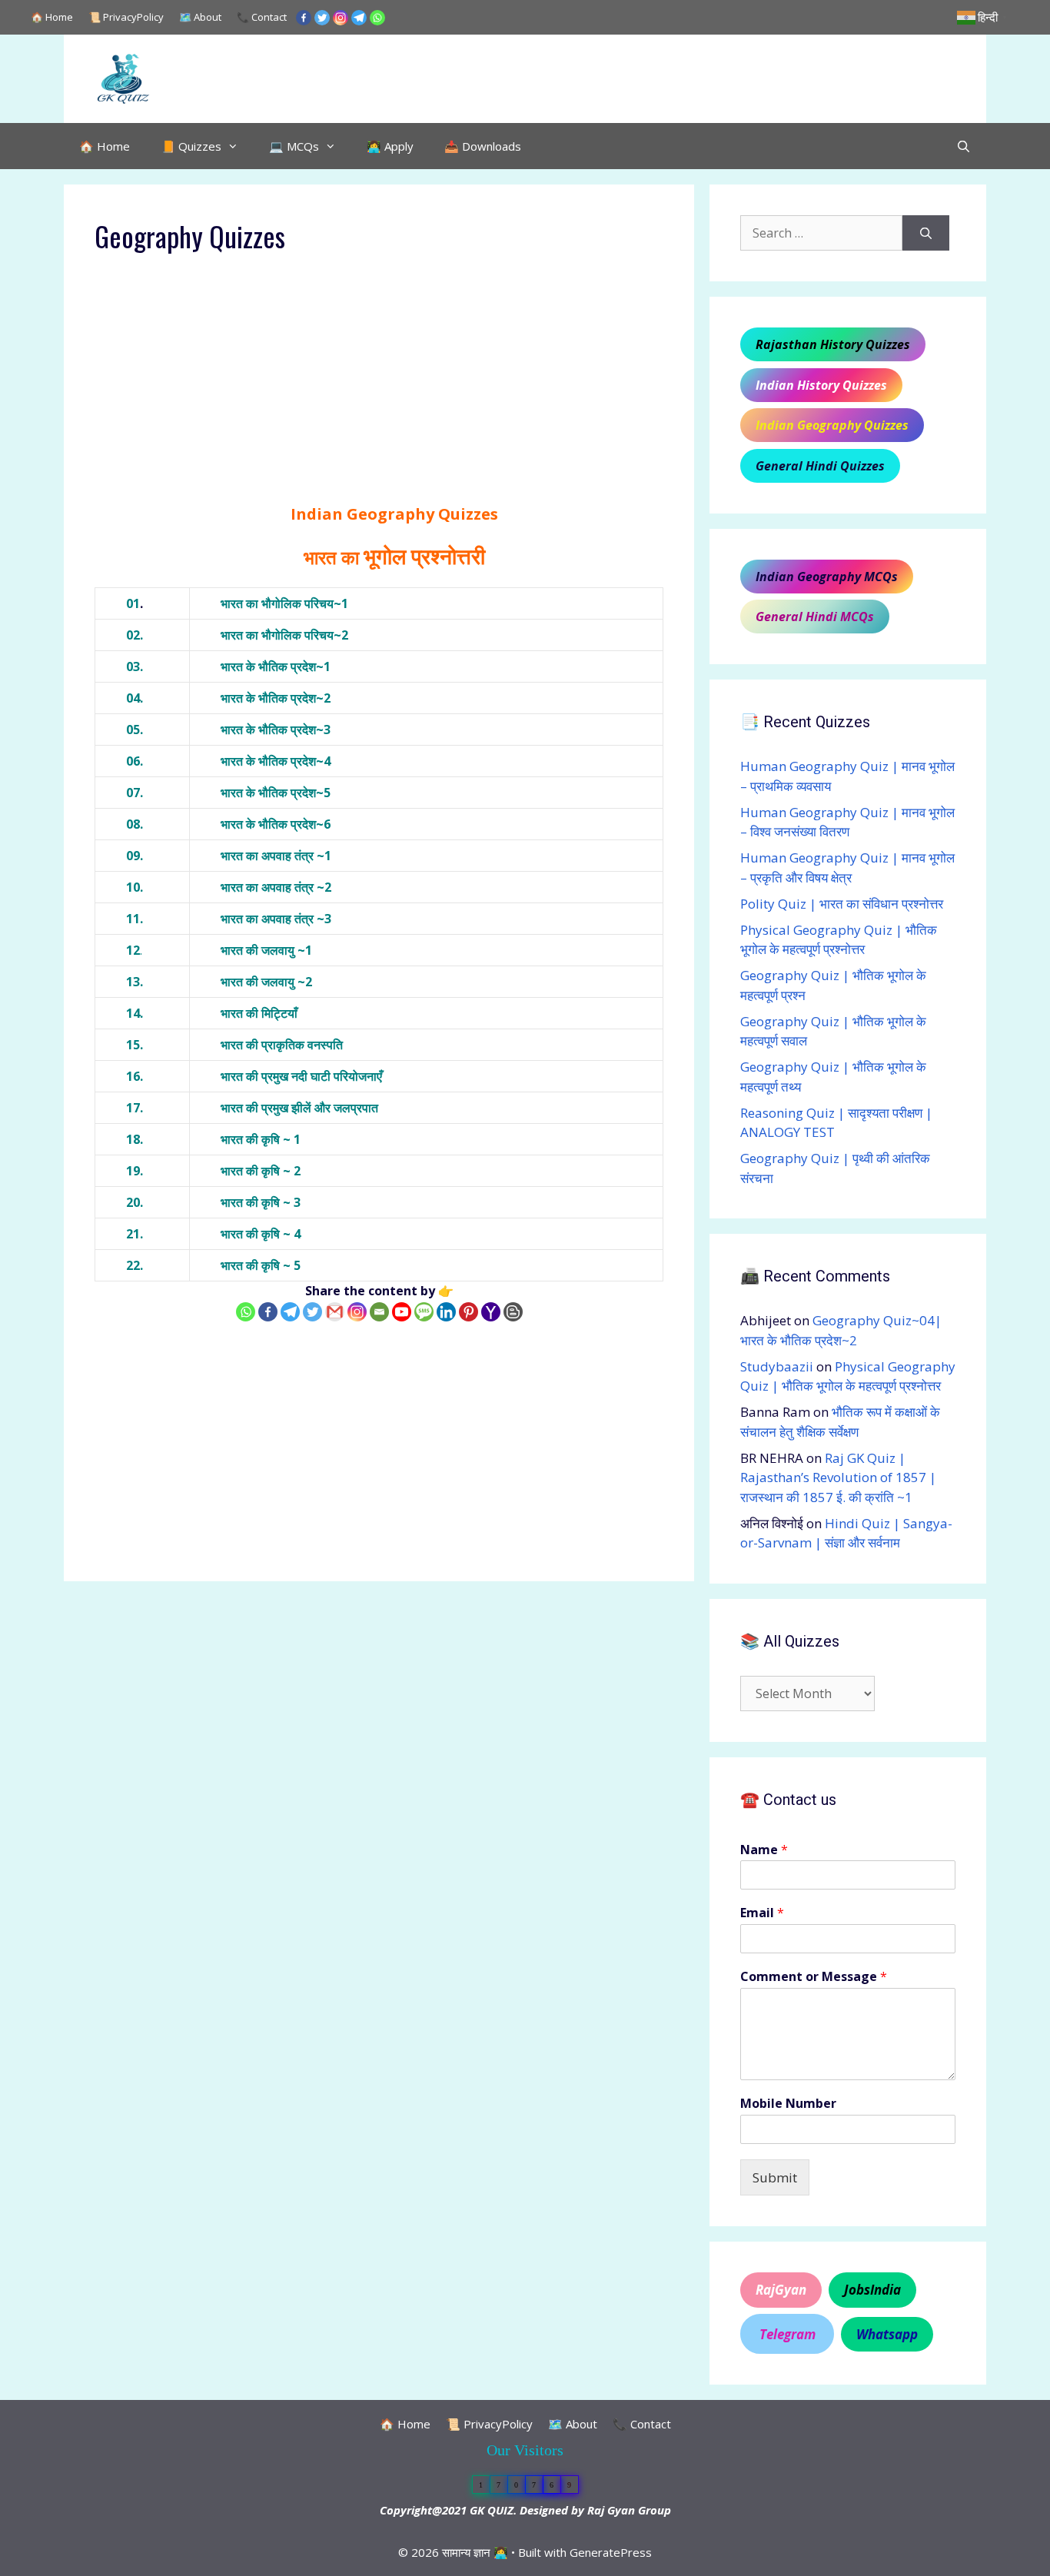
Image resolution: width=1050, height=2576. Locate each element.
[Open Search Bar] (964, 146)
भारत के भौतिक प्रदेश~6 (276, 824)
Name (764, 1850)
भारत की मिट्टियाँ (259, 1013)
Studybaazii (777, 1366)
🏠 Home (52, 17)
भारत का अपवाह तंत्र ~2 (276, 887)
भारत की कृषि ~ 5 (261, 1265)
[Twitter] (322, 18)
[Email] (379, 1312)
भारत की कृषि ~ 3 (261, 1202)
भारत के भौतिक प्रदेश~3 (276, 730)
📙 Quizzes (191, 146)
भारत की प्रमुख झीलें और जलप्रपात (299, 1108)
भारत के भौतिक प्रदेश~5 (276, 793)
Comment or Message (814, 1977)
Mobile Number (788, 2104)
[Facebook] (304, 18)
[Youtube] (402, 1312)
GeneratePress (611, 2552)
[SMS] (424, 1312)
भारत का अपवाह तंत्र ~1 (276, 856)
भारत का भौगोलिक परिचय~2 (284, 635)
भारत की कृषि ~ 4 (261, 1234)
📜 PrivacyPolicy (126, 17)
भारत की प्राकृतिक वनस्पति (282, 1045)
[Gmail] (335, 1312)
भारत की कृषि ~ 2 (261, 1171)
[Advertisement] (379, 389)
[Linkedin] (446, 1312)
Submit (775, 2177)
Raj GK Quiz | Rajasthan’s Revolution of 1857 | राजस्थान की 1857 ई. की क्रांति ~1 (838, 1477)
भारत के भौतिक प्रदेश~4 (276, 761)
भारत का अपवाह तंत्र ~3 (276, 919)
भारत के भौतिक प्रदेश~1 (276, 666)
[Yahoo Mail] (491, 1312)
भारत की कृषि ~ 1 (261, 1139)
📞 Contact (262, 17)
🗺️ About (200, 17)
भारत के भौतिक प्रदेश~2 (276, 698)
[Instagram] (341, 18)
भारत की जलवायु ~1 (266, 950)
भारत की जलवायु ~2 (266, 982)
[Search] (926, 233)
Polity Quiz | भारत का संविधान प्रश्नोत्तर (842, 904)
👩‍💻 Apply (390, 146)
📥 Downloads (483, 146)
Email (762, 1913)
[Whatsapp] (377, 18)
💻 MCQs (294, 146)
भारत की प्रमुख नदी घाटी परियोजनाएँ (301, 1076)
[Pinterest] (469, 1312)
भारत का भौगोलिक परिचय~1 (284, 603)
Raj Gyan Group (629, 2510)
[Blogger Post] (513, 1312)
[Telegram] (359, 18)
